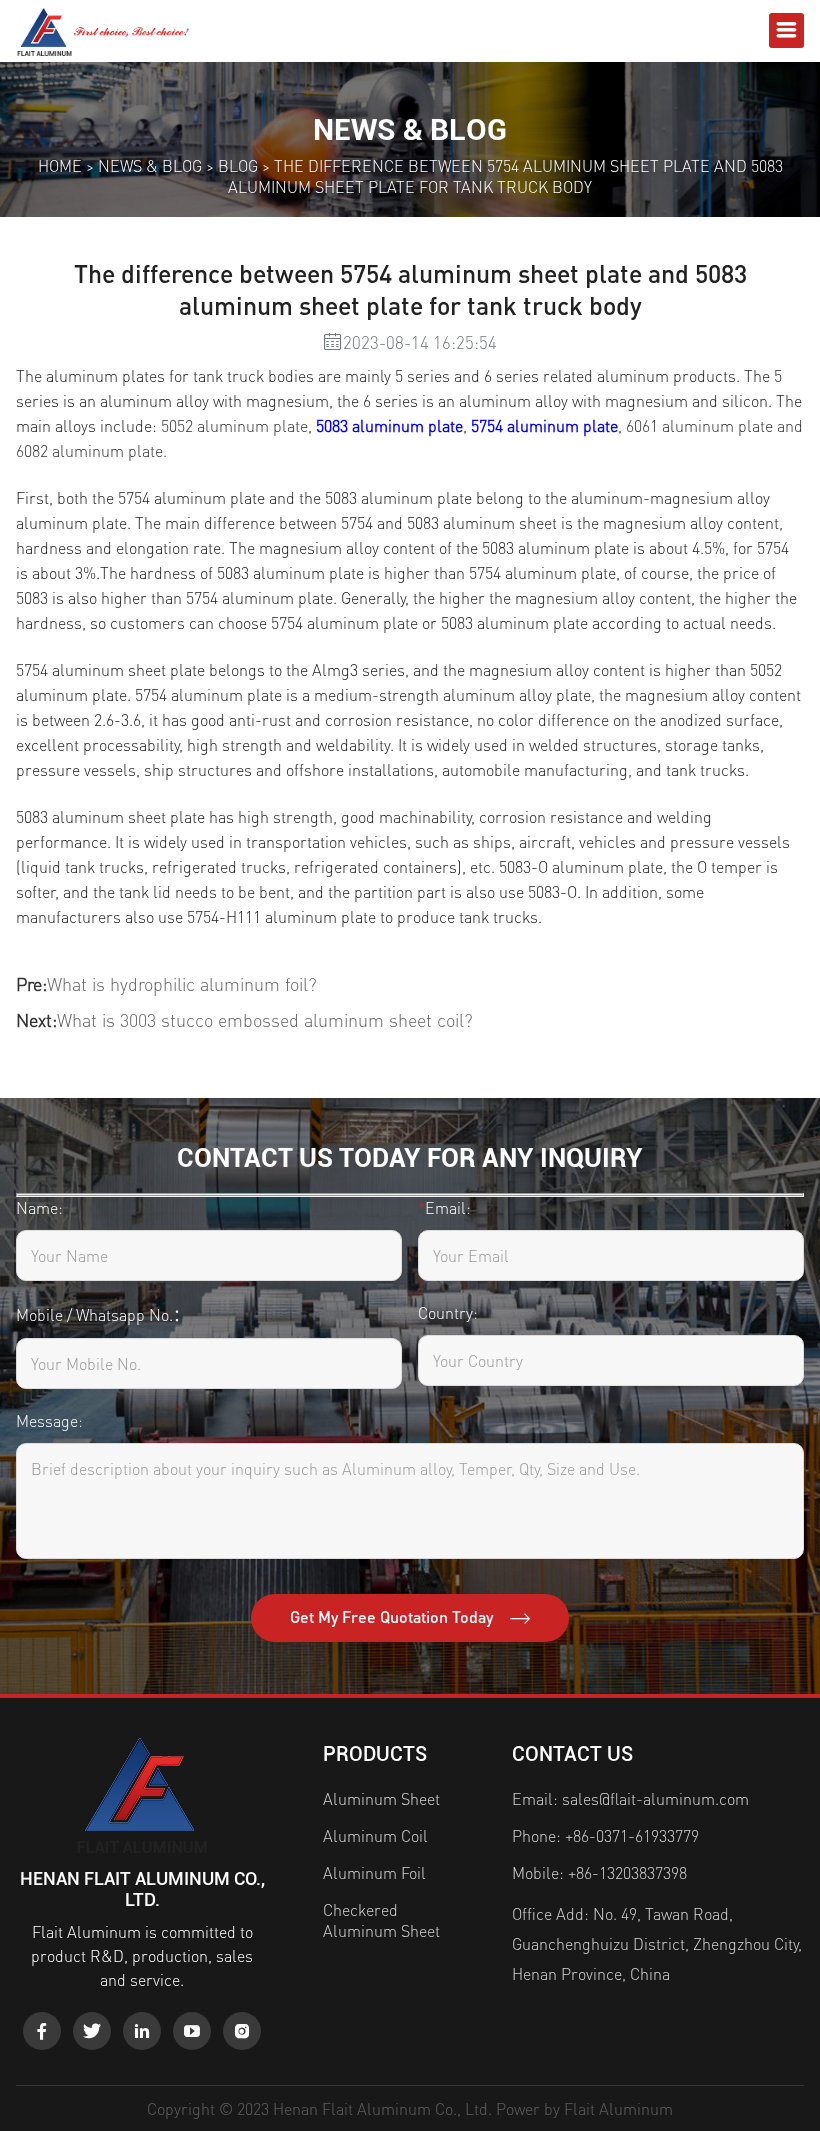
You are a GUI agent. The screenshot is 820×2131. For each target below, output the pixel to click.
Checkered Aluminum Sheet (381, 1920)
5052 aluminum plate (234, 425)
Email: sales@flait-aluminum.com (630, 1798)
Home (60, 165)
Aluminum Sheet (381, 1798)
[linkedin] (142, 2031)
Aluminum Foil (374, 1872)
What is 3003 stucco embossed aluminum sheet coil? (265, 1019)
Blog (238, 165)
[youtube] (192, 2031)
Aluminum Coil (375, 1835)
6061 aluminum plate (699, 425)
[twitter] (92, 2031)
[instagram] (242, 2031)
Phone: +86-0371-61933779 (605, 1835)
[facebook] (42, 2031)
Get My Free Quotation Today (393, 1616)
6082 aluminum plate (89, 450)
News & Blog (150, 165)
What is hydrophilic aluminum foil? (182, 983)
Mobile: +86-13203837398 (599, 1872)
